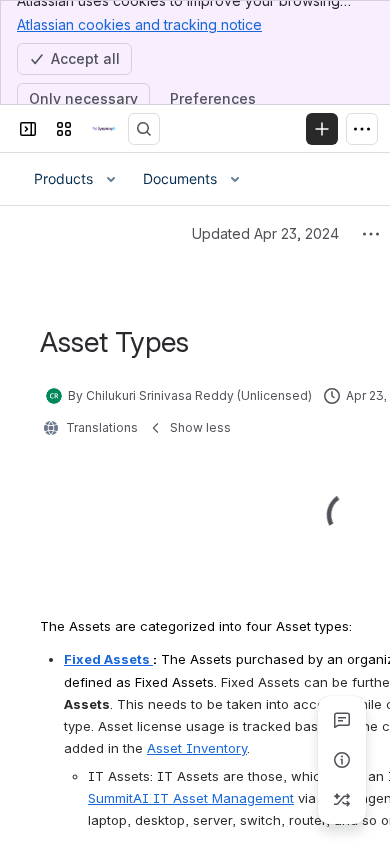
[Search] (144, 129)
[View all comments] (342, 720)
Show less (200, 427)
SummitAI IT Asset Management (191, 798)
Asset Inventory (197, 748)
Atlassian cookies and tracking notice (139, 24)
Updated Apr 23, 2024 (265, 233)
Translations (102, 427)
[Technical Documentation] (104, 129)
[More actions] (371, 234)
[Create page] (342, 800)
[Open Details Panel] (342, 760)
